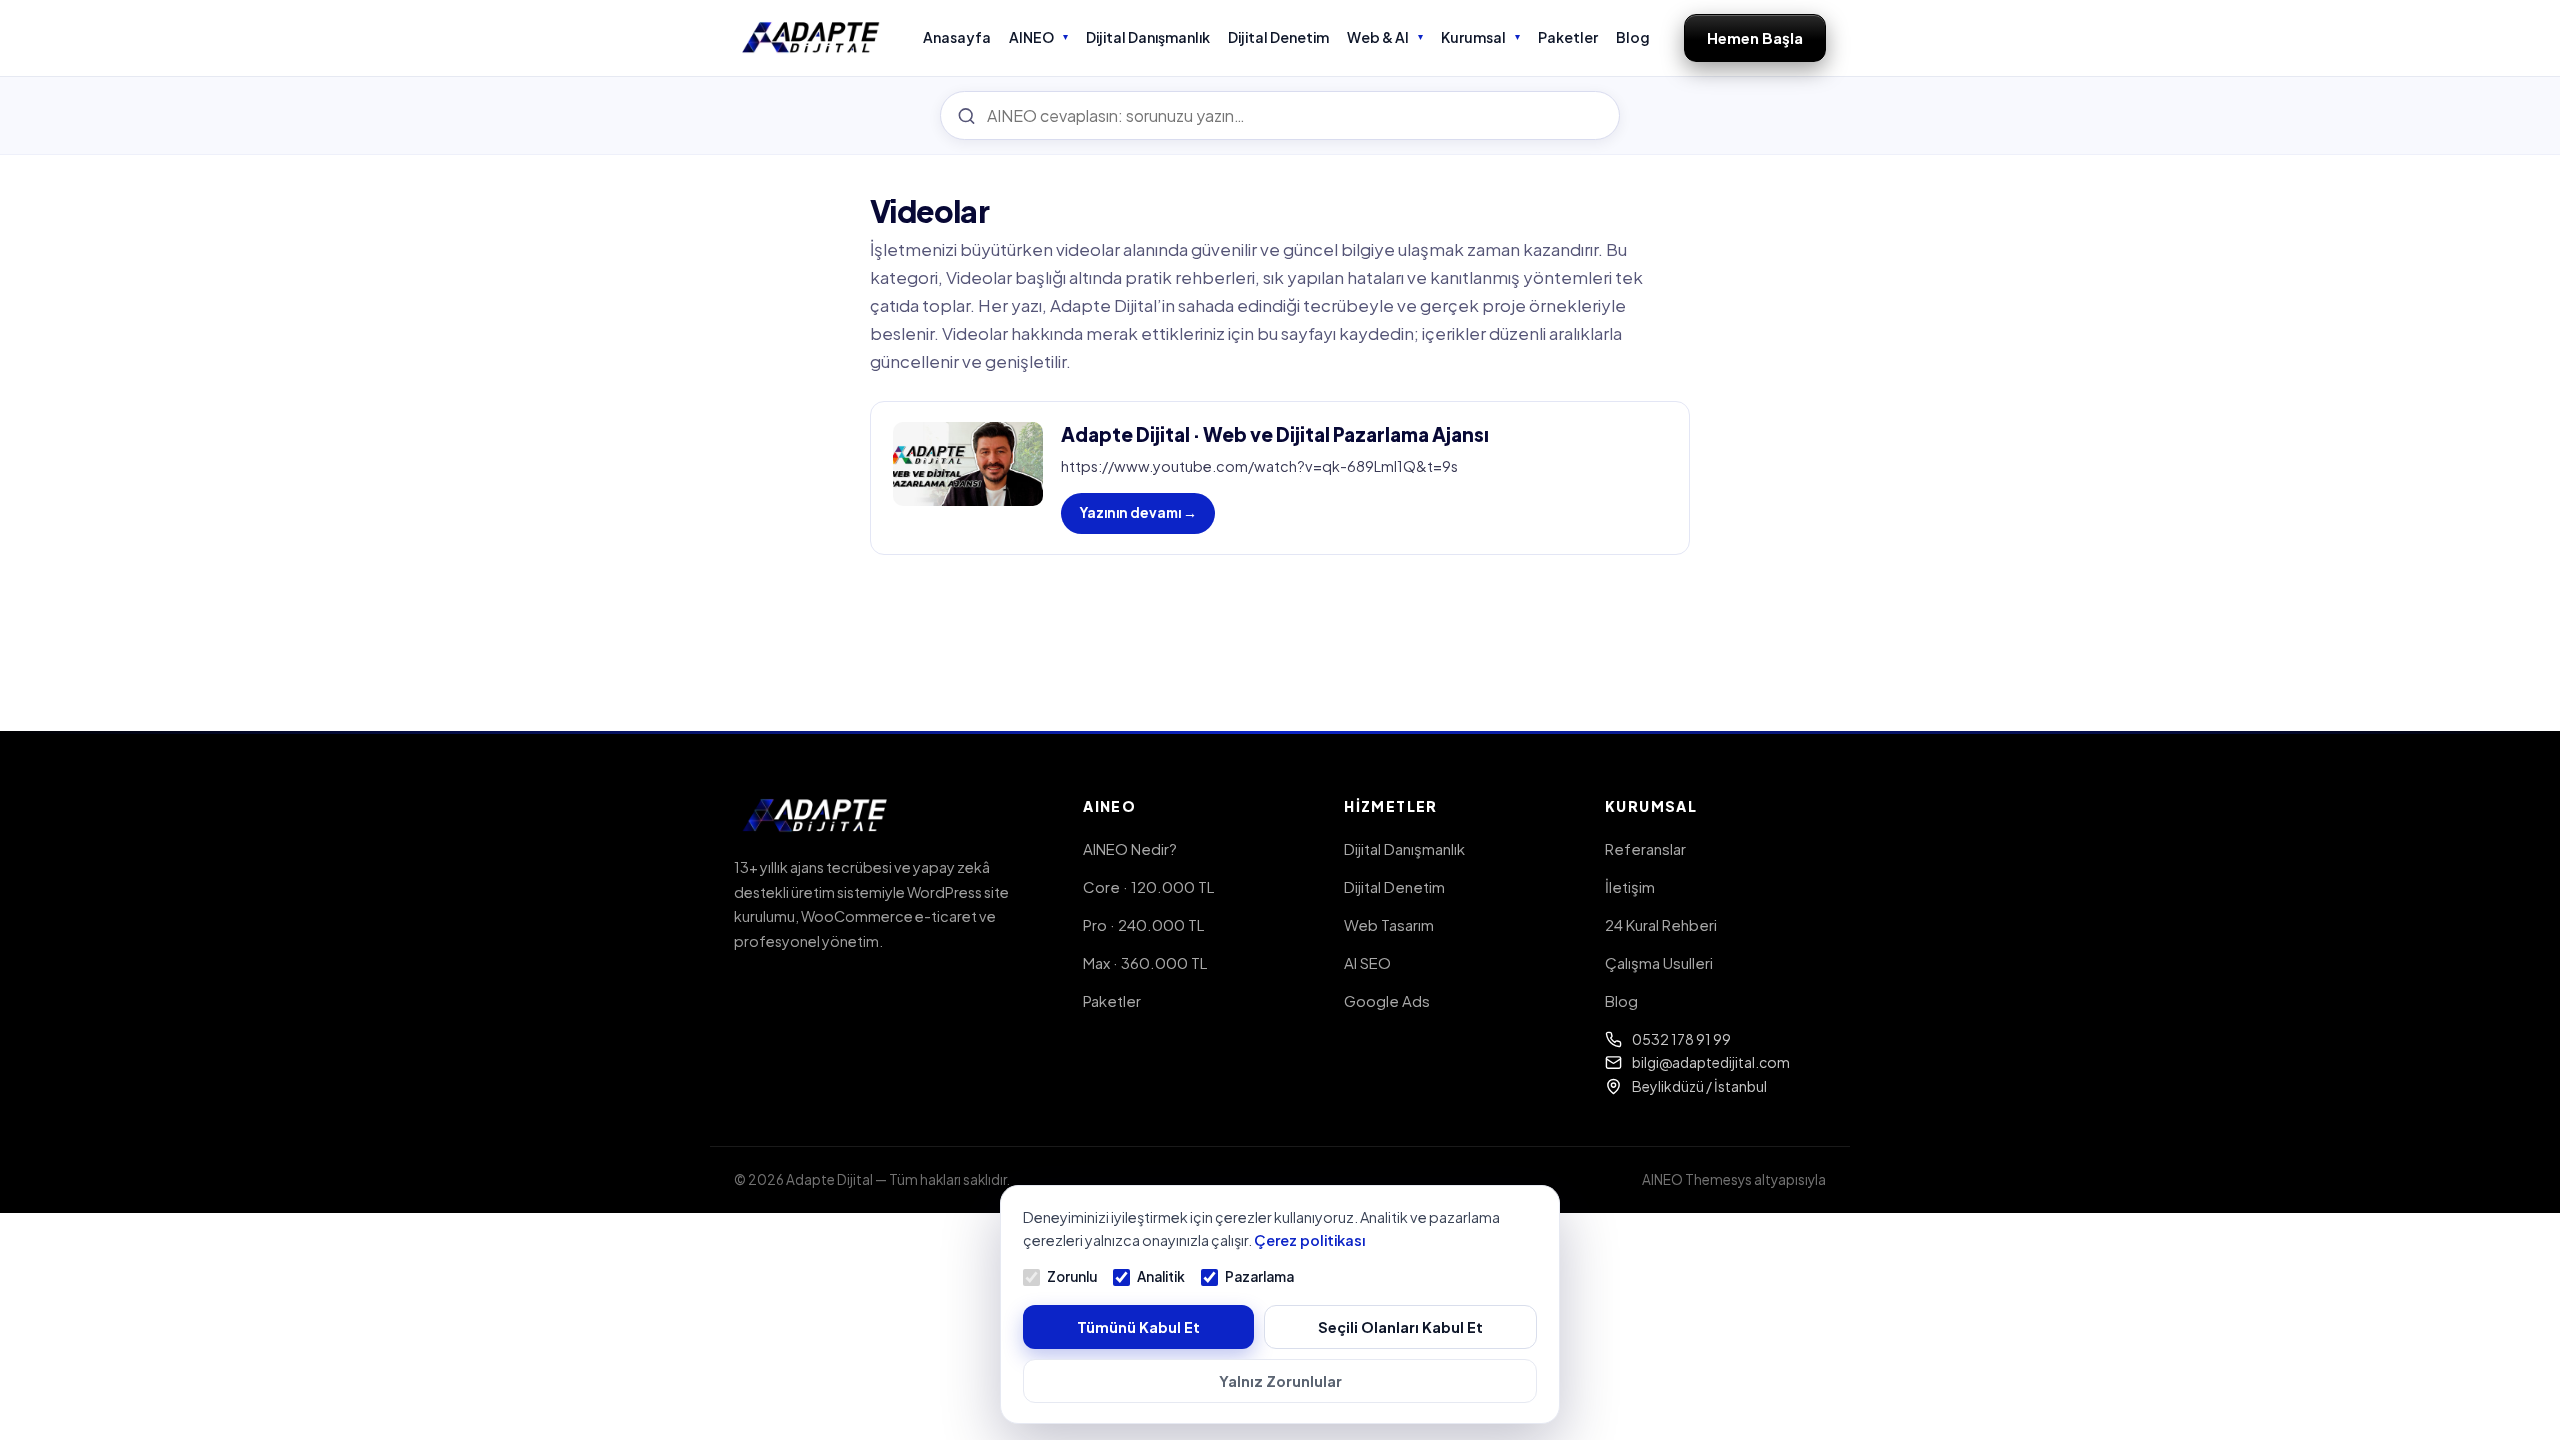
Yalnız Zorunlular (1280, 1381)
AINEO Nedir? (1130, 848)
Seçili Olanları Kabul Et (1400, 1327)
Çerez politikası (1309, 1240)
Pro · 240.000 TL (1143, 924)
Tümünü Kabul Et (1138, 1327)
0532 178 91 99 (1681, 1039)
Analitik (1161, 1276)
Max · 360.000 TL (1145, 962)
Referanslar (1645, 848)
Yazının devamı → (1138, 512)
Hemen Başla (1755, 37)
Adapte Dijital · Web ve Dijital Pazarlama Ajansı (1275, 434)
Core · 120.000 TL (1148, 886)
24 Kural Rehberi (1661, 924)
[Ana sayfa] (811, 38)
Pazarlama (1259, 1276)
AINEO (1031, 37)
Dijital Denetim (1278, 37)
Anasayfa (957, 37)
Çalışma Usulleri (1659, 962)
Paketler (1568, 37)
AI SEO (1367, 962)
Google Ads (1387, 1000)
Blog (1633, 37)
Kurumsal (1473, 37)
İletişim (1630, 886)
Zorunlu (1072, 1276)
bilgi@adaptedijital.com (1711, 1062)
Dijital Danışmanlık (1148, 37)
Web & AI (1378, 37)
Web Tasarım (1389, 924)
